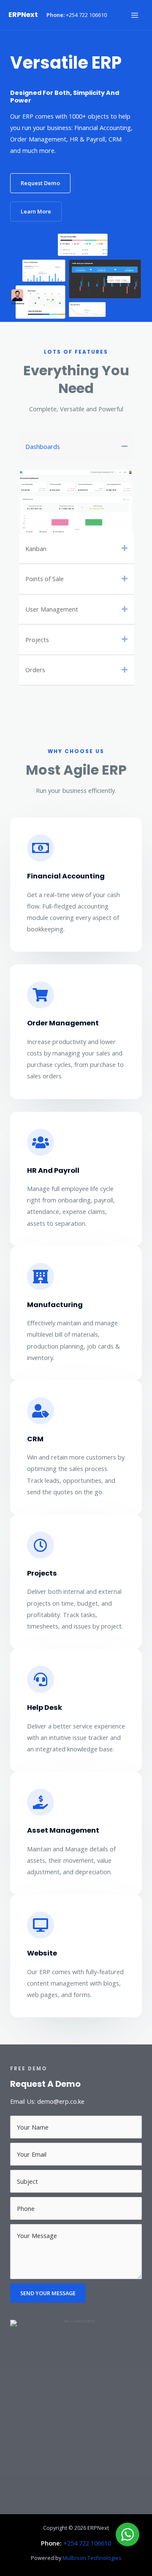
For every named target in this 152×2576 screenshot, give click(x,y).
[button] (40, 183)
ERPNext (23, 15)
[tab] (76, 446)
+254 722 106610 (86, 15)
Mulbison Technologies (92, 2558)
